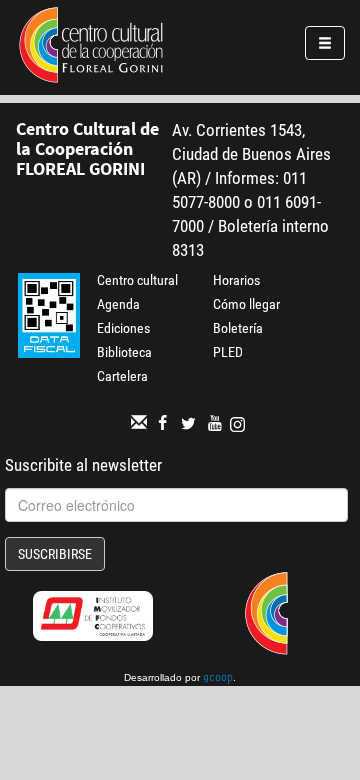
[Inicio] (91, 48)
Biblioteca (124, 352)
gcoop (218, 679)
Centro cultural (137, 280)
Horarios (236, 280)
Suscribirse (55, 554)
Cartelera (122, 376)
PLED (228, 352)
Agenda (118, 304)
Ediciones (123, 328)
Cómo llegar (246, 304)
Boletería (238, 328)
